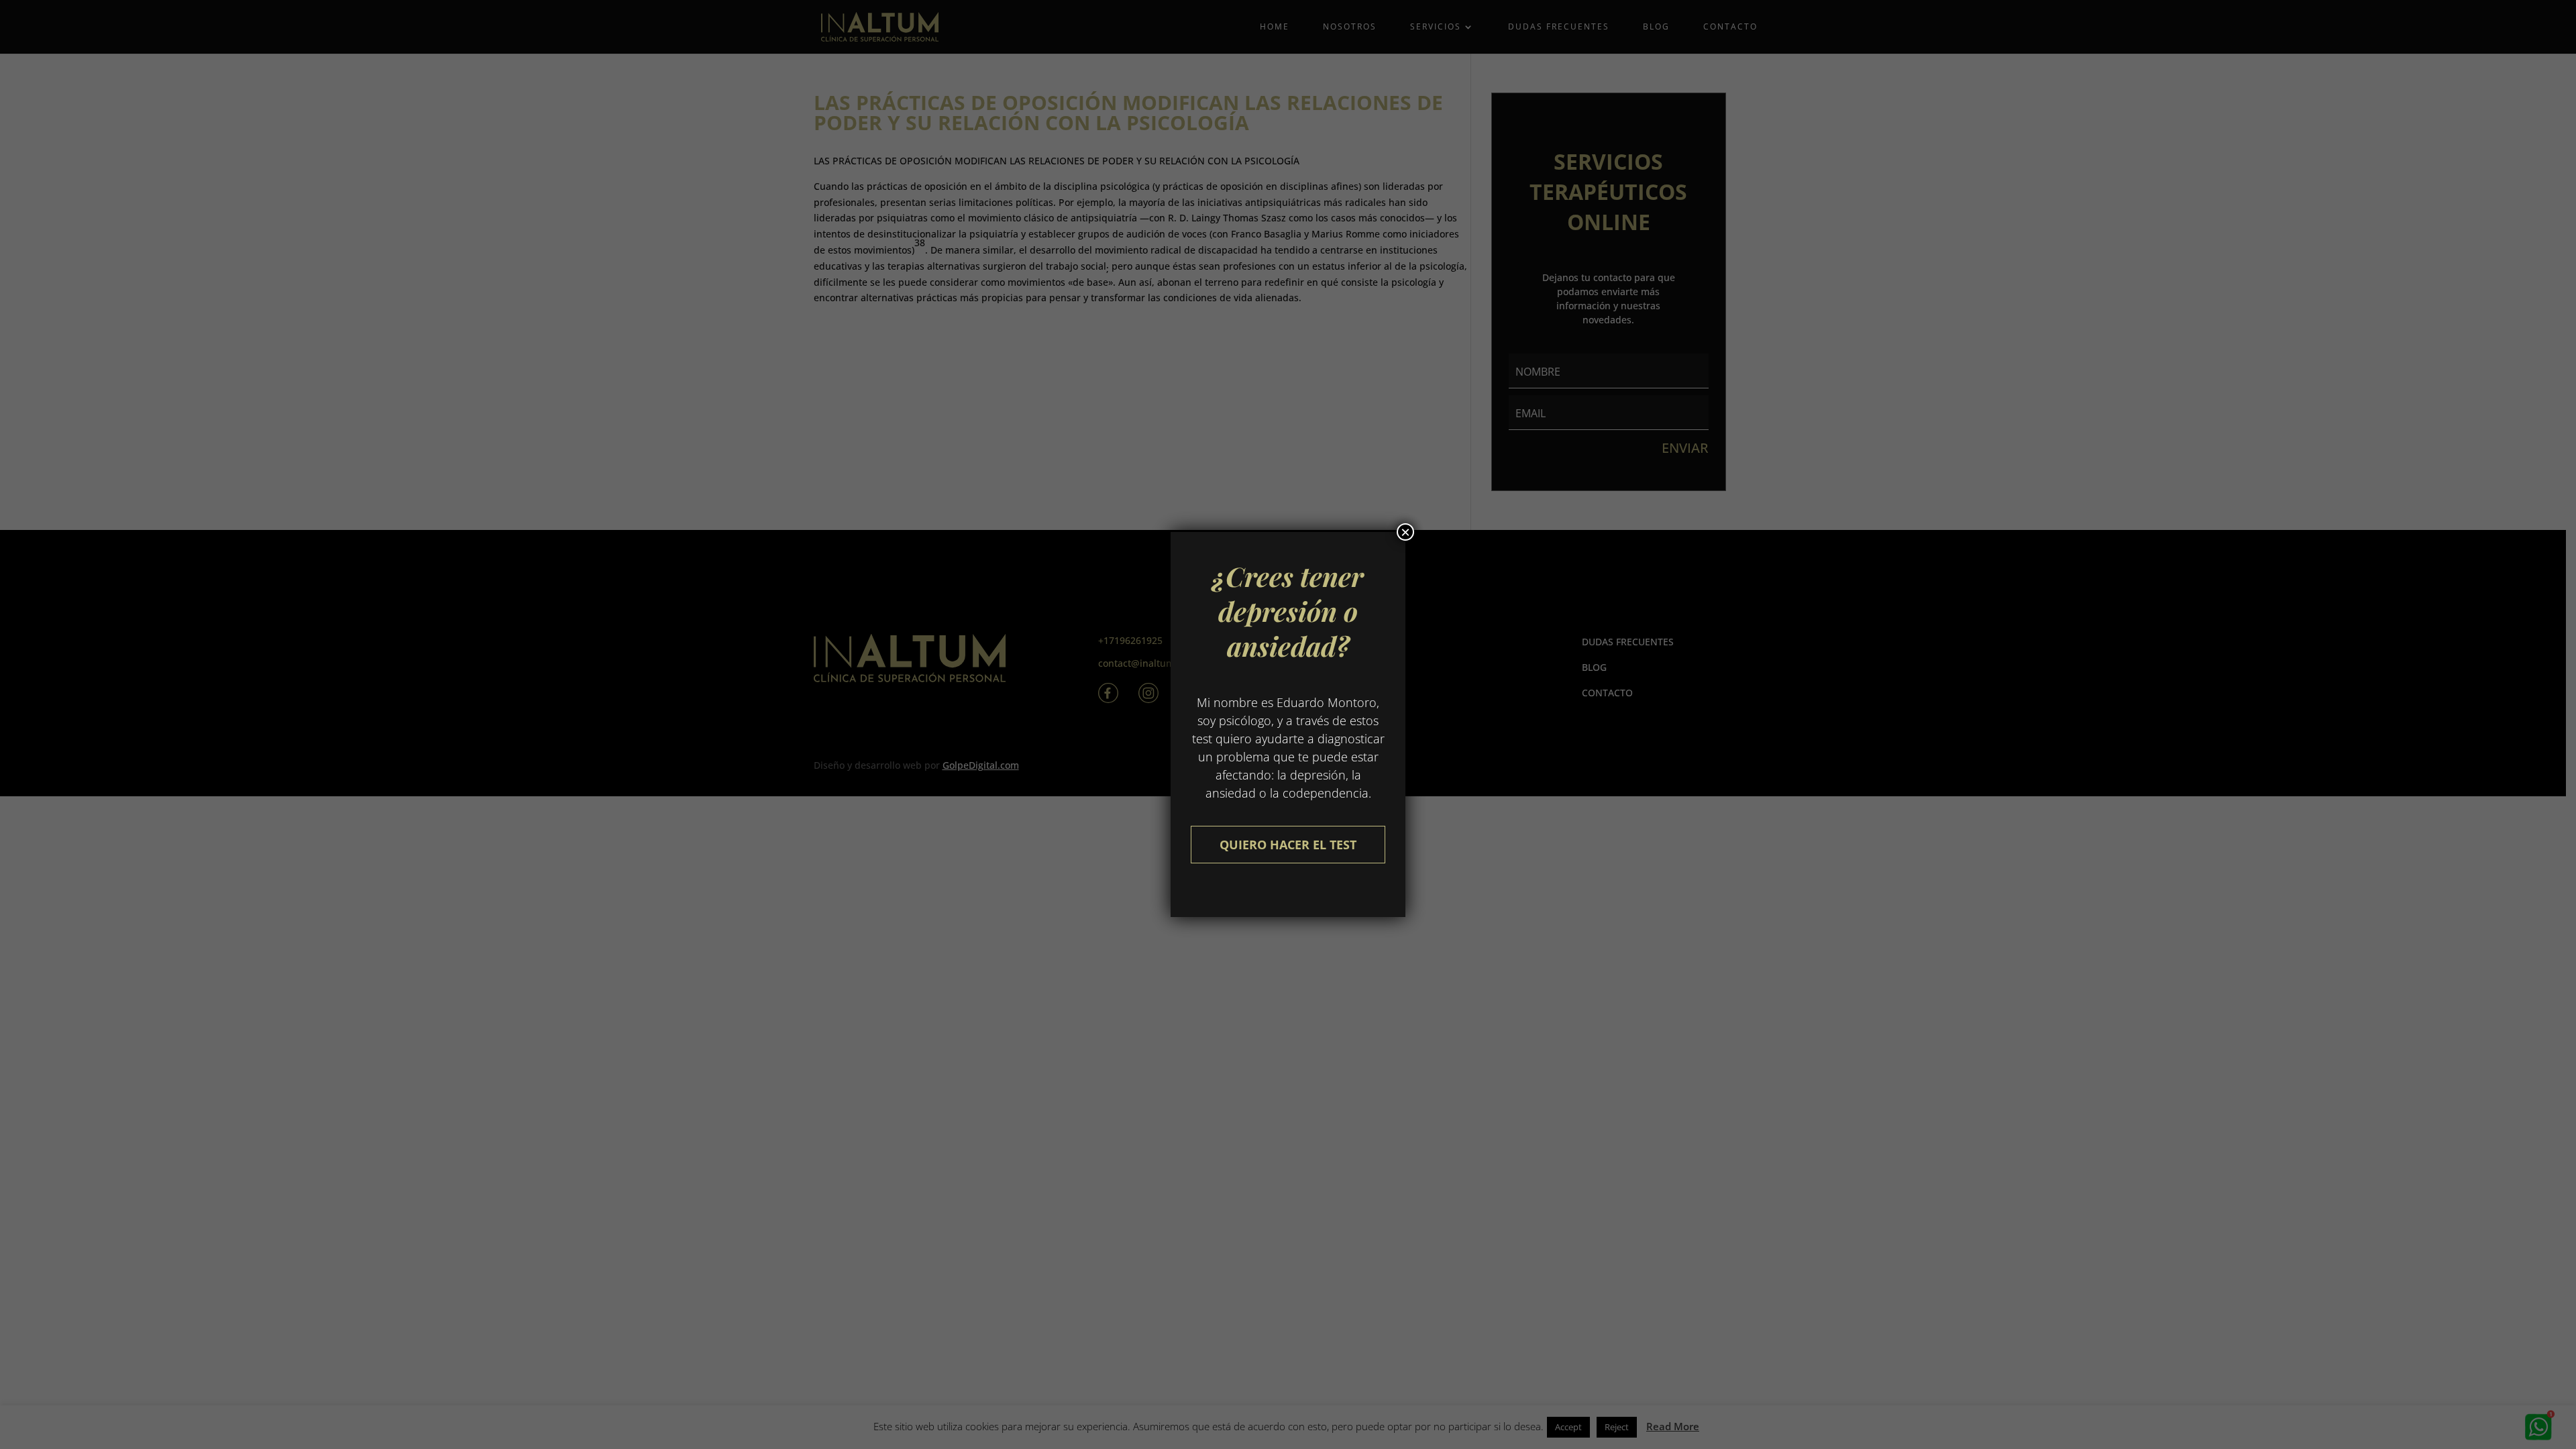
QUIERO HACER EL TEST (1288, 845)
